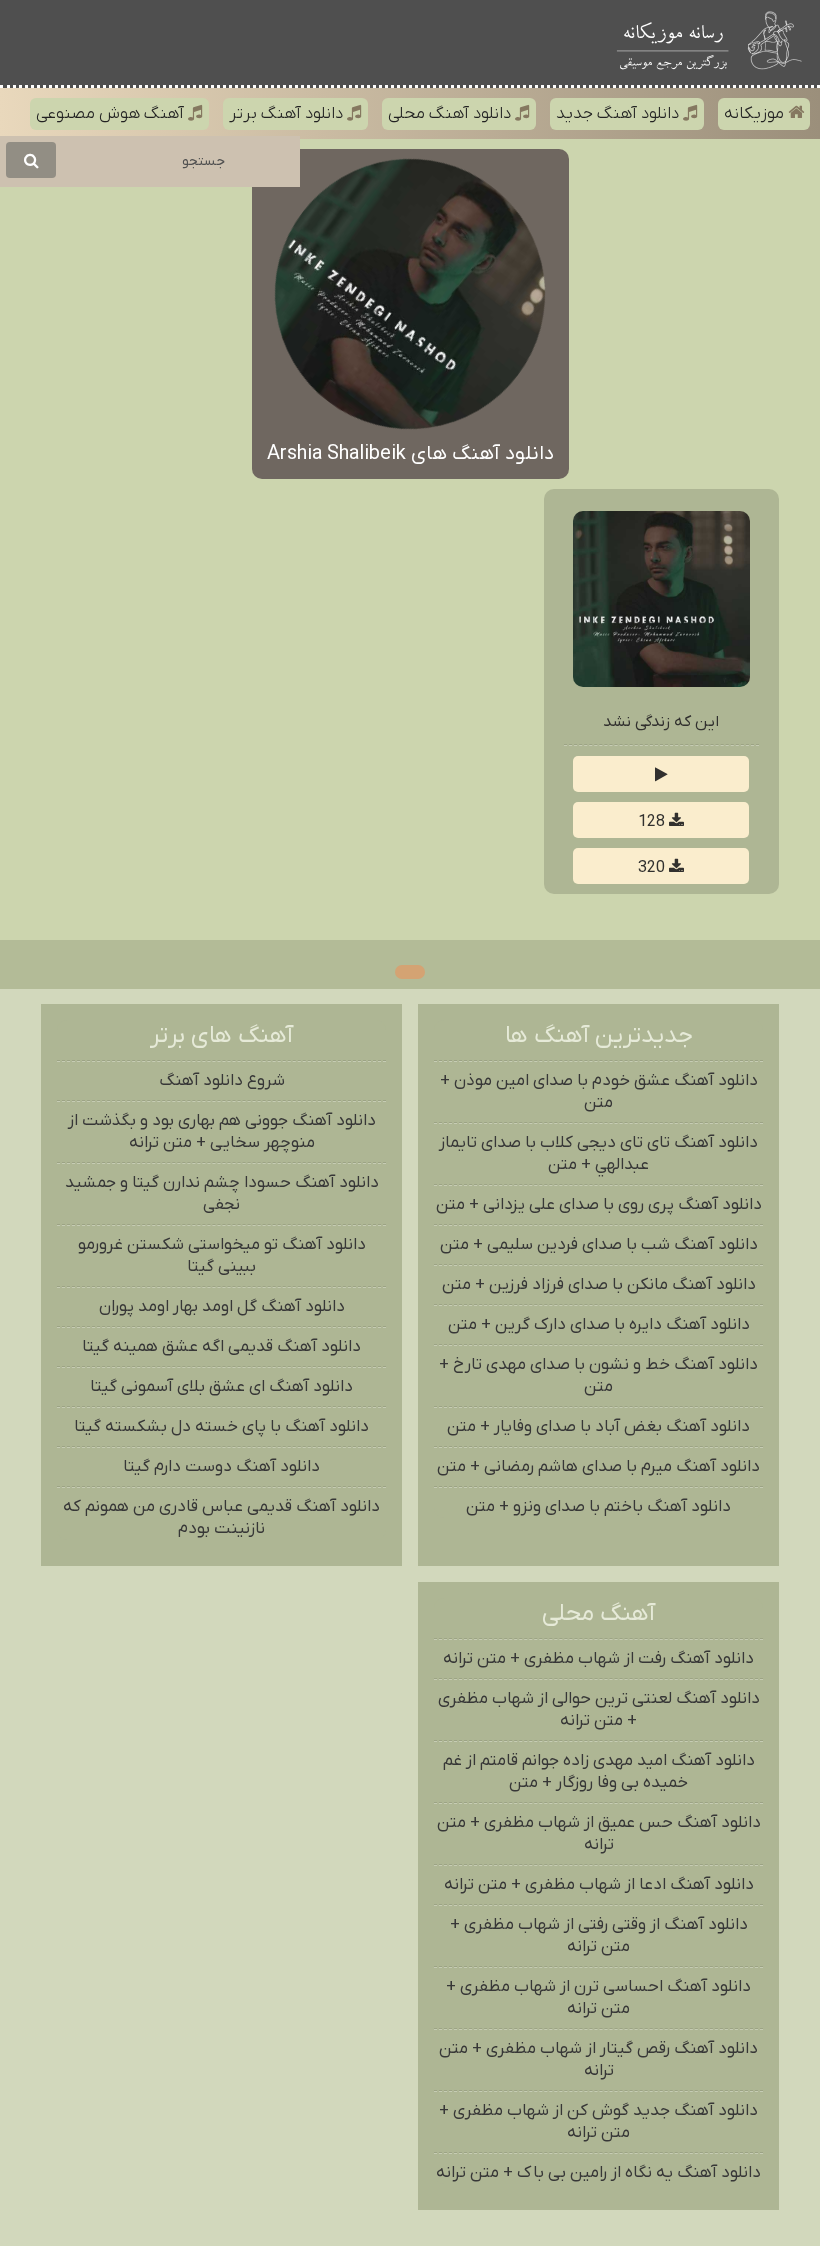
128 (653, 822)
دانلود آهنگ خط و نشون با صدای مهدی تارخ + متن (598, 1376)
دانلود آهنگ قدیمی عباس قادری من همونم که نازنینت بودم (221, 1518)
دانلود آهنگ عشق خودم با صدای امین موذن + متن (599, 1092)
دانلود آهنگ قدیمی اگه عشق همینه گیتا (221, 1347)
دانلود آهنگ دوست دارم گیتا (221, 1467)
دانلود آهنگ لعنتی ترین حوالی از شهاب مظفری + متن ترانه (599, 1710)
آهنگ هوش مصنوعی (112, 114)
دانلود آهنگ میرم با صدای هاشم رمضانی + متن (598, 1467)
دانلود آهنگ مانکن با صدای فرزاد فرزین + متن (599, 1285)
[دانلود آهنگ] (777, 42)
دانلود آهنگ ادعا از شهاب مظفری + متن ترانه (599, 1885)
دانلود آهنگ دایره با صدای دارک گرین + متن (599, 1325)
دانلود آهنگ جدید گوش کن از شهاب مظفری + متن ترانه (598, 2122)
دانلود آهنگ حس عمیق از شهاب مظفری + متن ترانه (599, 1834)
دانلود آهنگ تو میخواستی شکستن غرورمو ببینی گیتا (222, 1256)
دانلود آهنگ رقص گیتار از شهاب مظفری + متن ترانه (598, 2060)
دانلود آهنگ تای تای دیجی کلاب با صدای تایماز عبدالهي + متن (598, 1154)
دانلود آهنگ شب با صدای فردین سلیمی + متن (599, 1245)
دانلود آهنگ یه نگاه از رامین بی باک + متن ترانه (598, 2173)
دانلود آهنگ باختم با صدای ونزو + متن (598, 1507)
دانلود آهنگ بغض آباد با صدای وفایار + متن (598, 1427)
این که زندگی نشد (661, 722)
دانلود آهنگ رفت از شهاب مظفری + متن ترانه (598, 1659)
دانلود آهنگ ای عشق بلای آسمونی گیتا (221, 1387)
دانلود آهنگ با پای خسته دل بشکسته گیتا (221, 1427)
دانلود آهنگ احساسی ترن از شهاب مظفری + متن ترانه (598, 1998)
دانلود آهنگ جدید (619, 114)
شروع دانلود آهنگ (222, 1081)
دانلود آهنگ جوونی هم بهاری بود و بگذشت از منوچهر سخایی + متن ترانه (222, 1132)
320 (653, 868)
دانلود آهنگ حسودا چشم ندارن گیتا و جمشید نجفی (222, 1194)
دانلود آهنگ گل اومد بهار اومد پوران (222, 1307)
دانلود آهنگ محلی (451, 114)
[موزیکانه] (673, 42)
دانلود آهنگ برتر (288, 114)
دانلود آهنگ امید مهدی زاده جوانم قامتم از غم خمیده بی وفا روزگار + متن (599, 1772)
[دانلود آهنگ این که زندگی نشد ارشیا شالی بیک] (661, 683)
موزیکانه (756, 114)
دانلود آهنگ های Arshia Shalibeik (410, 454)
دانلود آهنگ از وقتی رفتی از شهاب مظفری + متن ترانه (599, 1936)
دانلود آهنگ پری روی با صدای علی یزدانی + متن (599, 1205)
